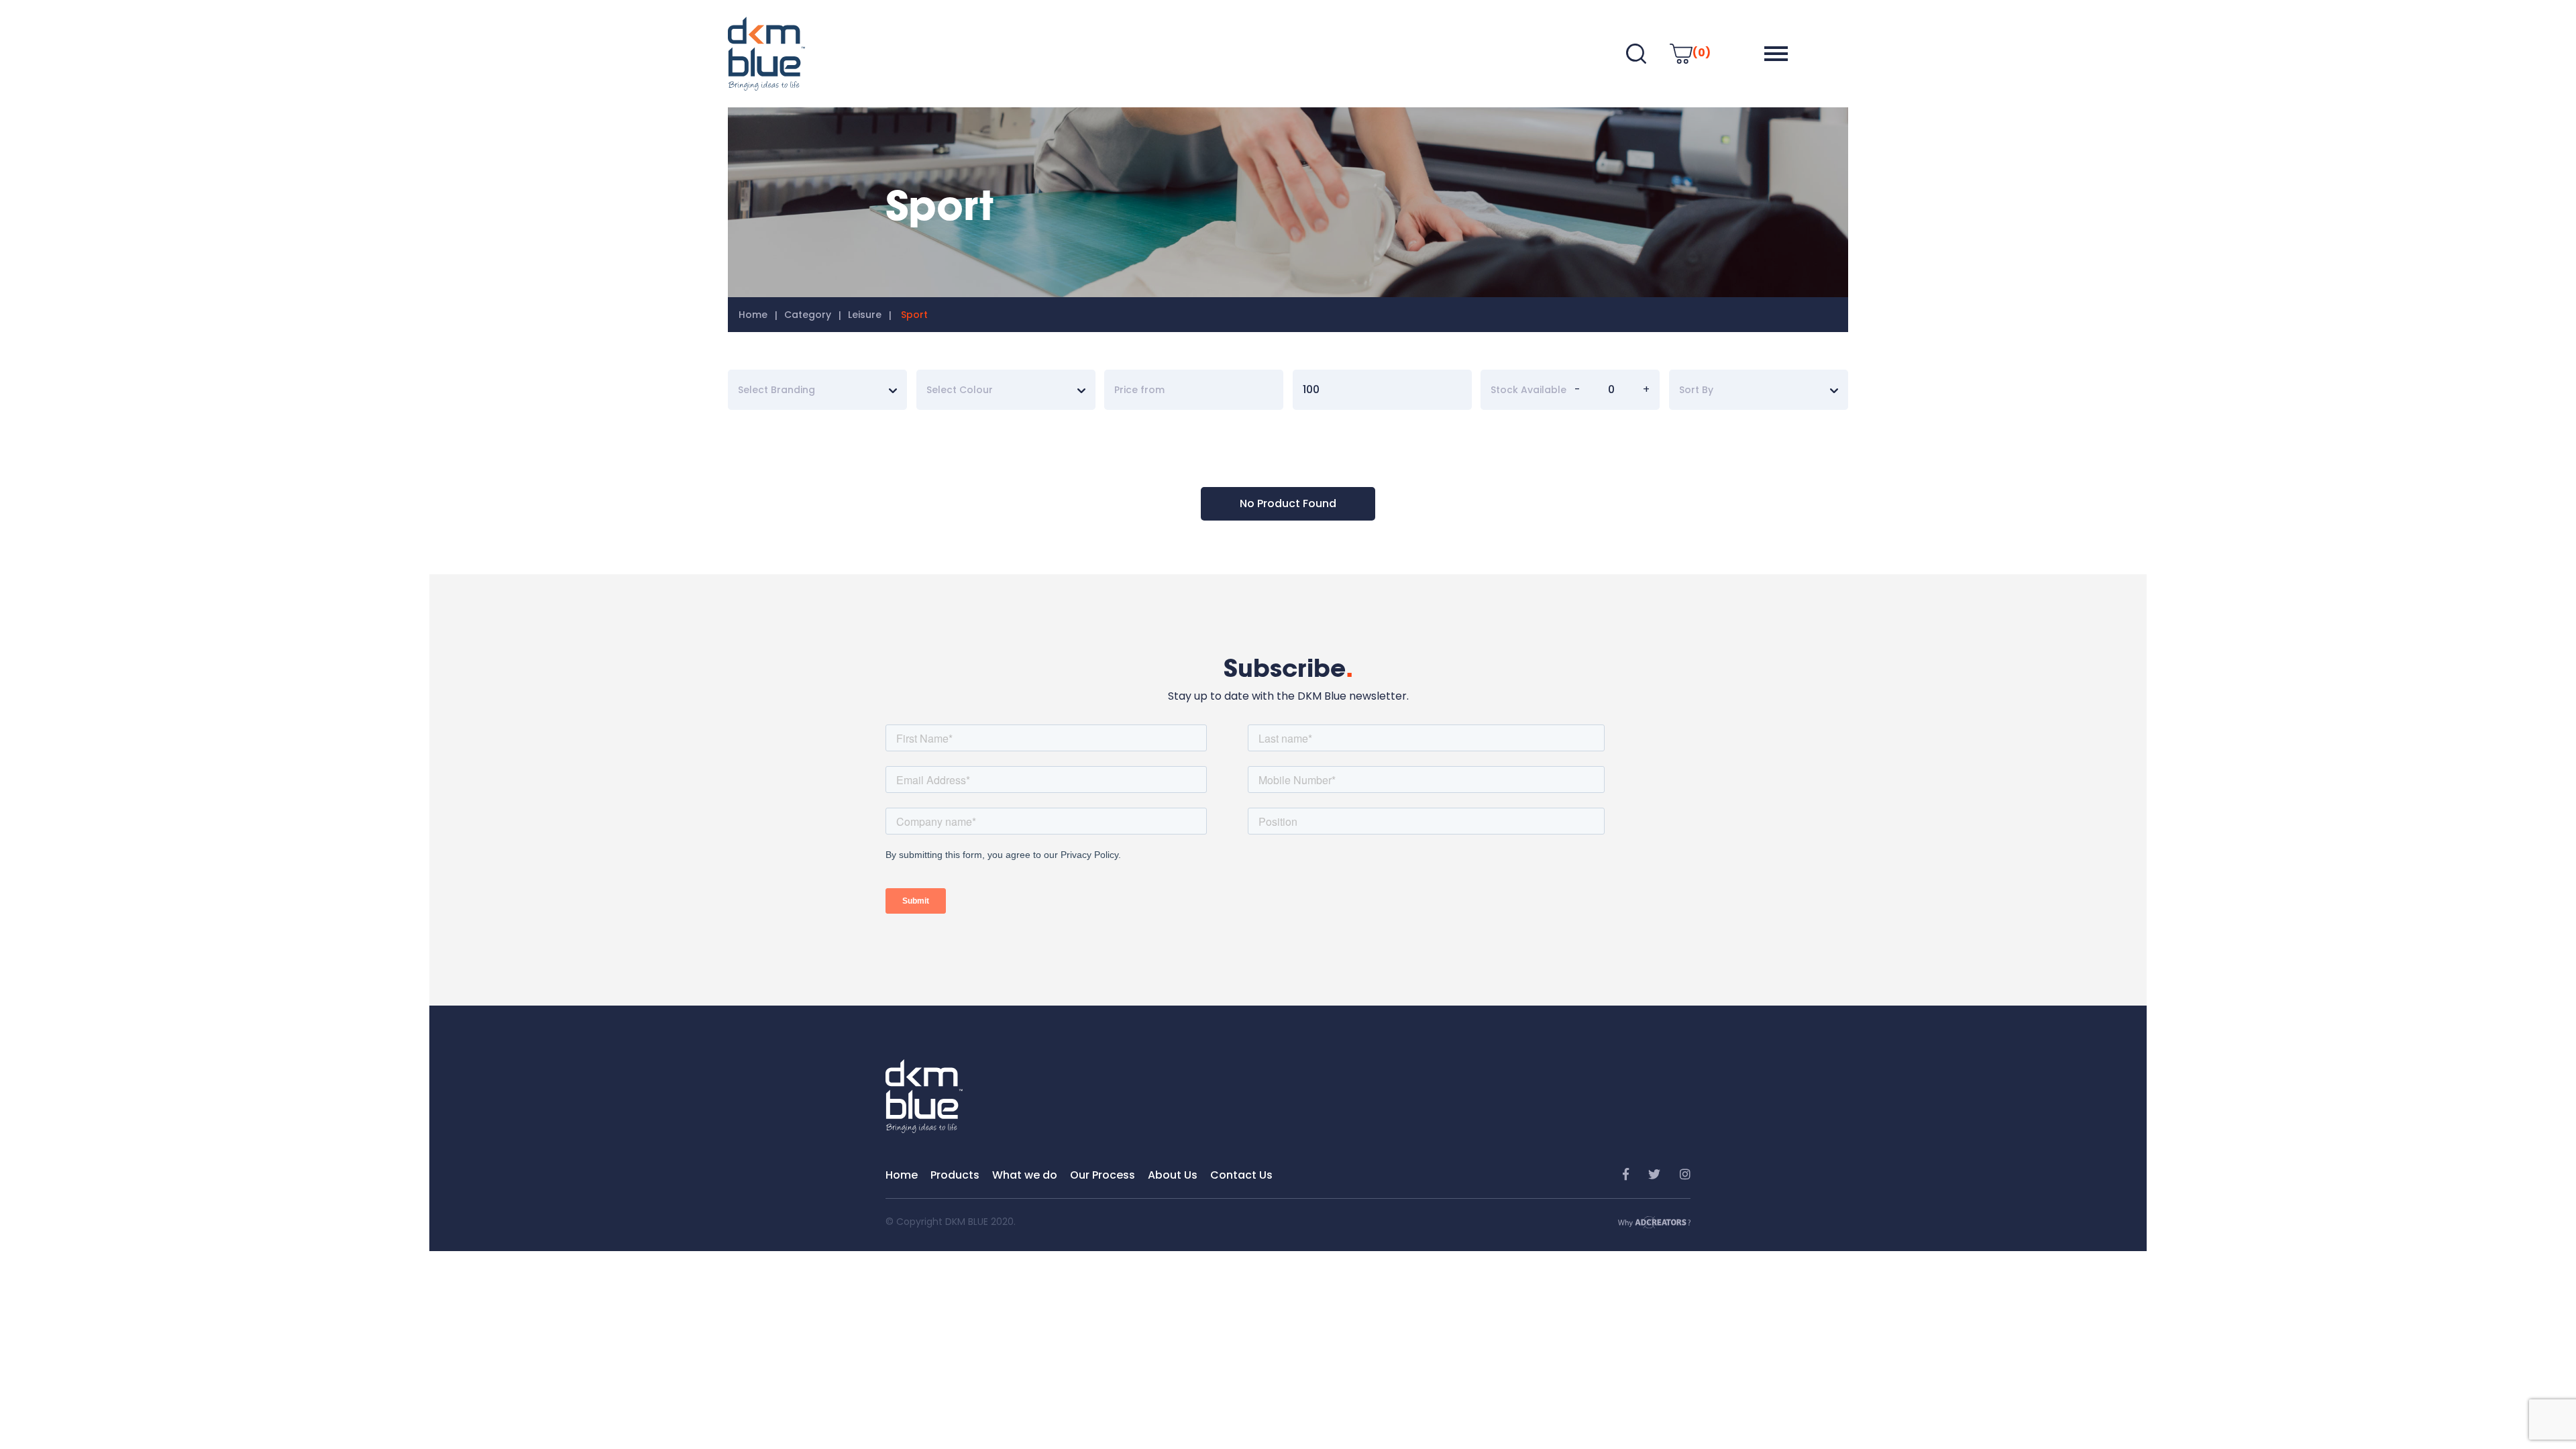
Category (808, 315)
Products (955, 1175)
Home (753, 315)
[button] (1776, 54)
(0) (1702, 53)
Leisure (865, 315)
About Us (1173, 1175)
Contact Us (1241, 1175)
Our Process (1103, 1175)
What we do (1025, 1175)
